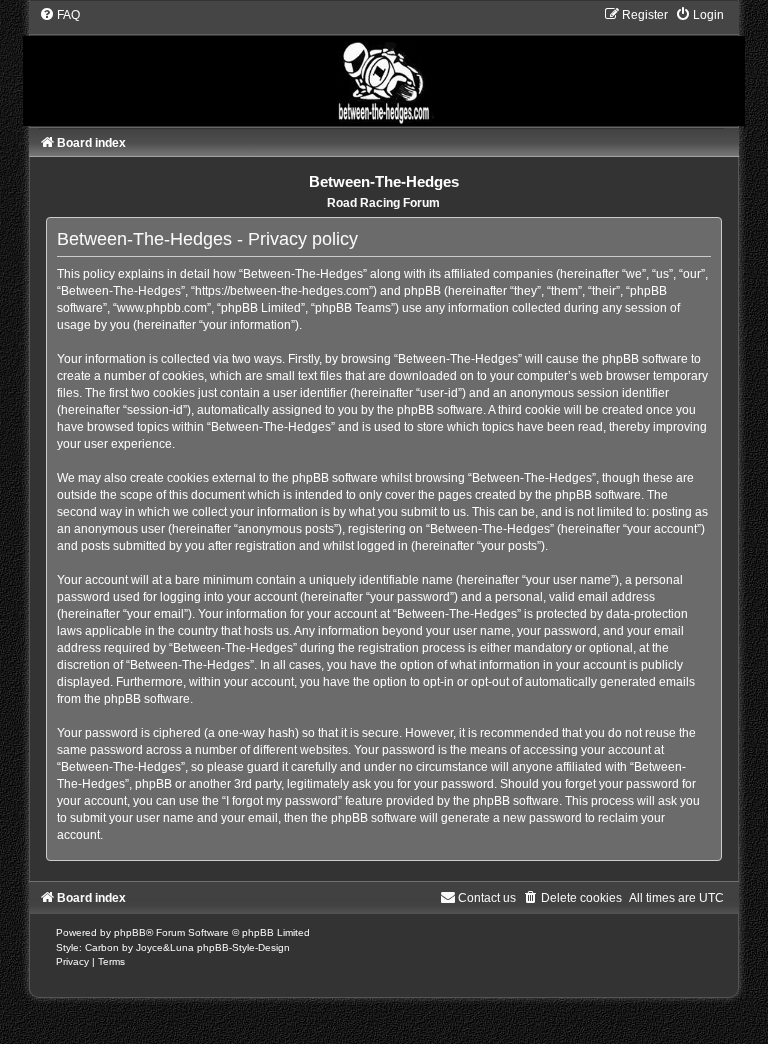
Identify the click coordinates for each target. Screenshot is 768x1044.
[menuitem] (59, 15)
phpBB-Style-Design (243, 947)
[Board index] (384, 66)
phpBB (130, 932)
